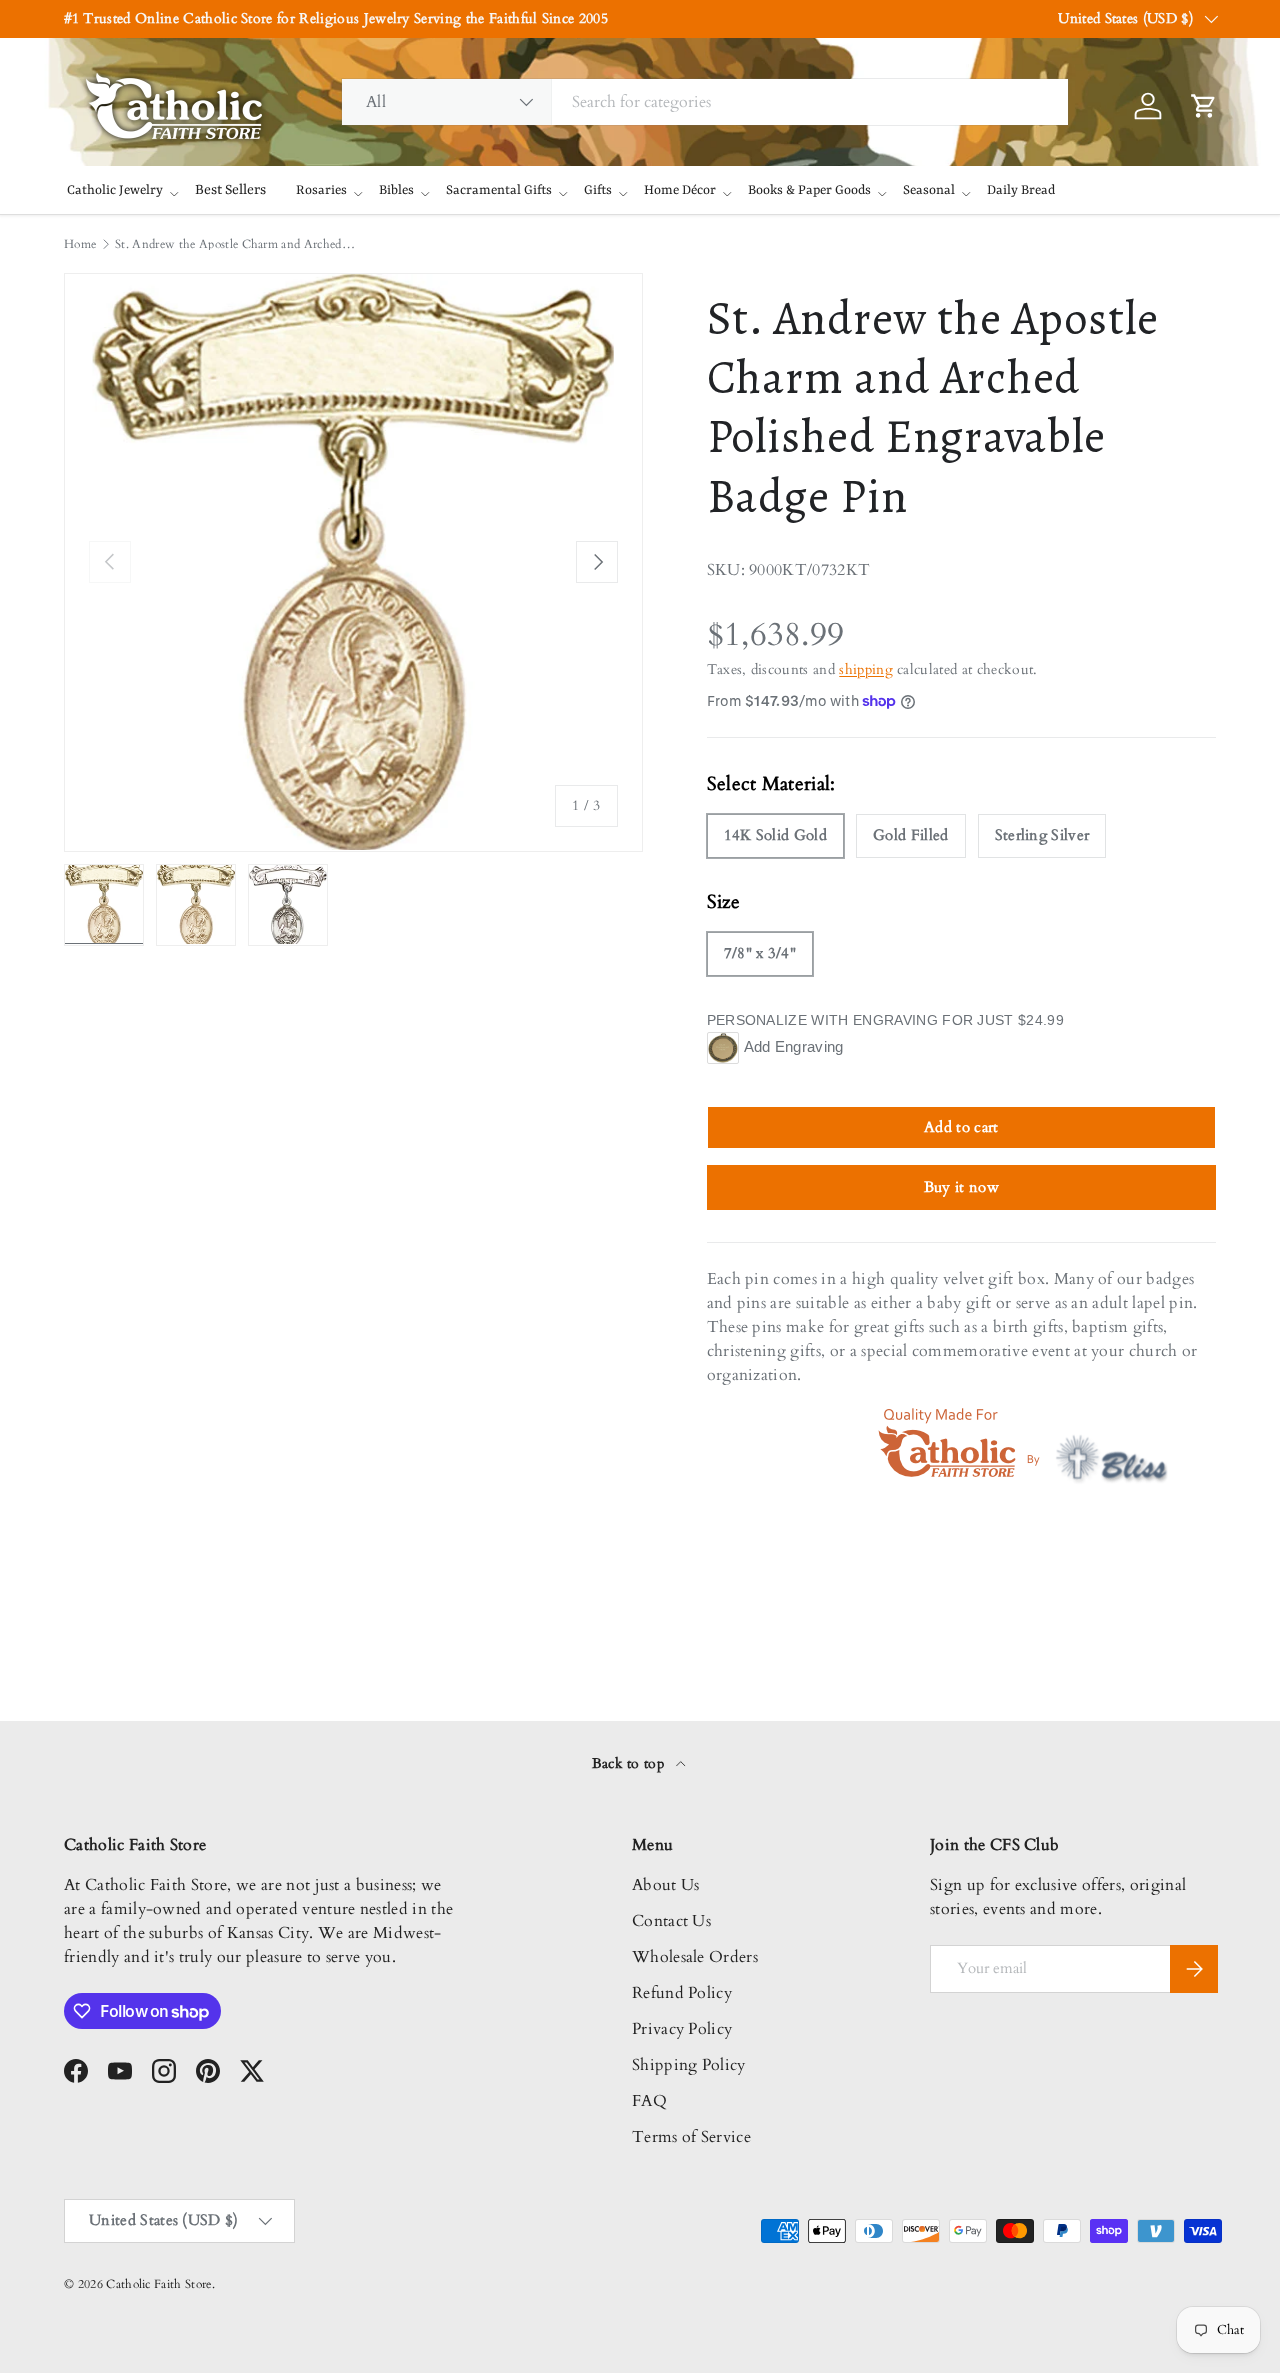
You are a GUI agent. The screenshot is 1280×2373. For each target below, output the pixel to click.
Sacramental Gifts (499, 190)
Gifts (598, 190)
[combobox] (705, 102)
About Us (666, 1885)
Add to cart (961, 1127)
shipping (866, 669)
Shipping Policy (689, 2065)
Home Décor (680, 190)
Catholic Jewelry (115, 190)
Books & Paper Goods (809, 190)
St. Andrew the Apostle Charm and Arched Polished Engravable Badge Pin (235, 244)
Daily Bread (1021, 190)
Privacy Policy (682, 2029)
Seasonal (929, 190)
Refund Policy (682, 1993)
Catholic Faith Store (158, 2284)
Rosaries (321, 190)
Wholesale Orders (695, 1957)
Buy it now (961, 1187)
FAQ (649, 2101)
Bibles (396, 190)
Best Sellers (230, 190)
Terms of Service (691, 2137)
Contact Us (671, 1921)
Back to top (630, 1763)
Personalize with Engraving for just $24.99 (885, 1020)
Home (80, 244)
